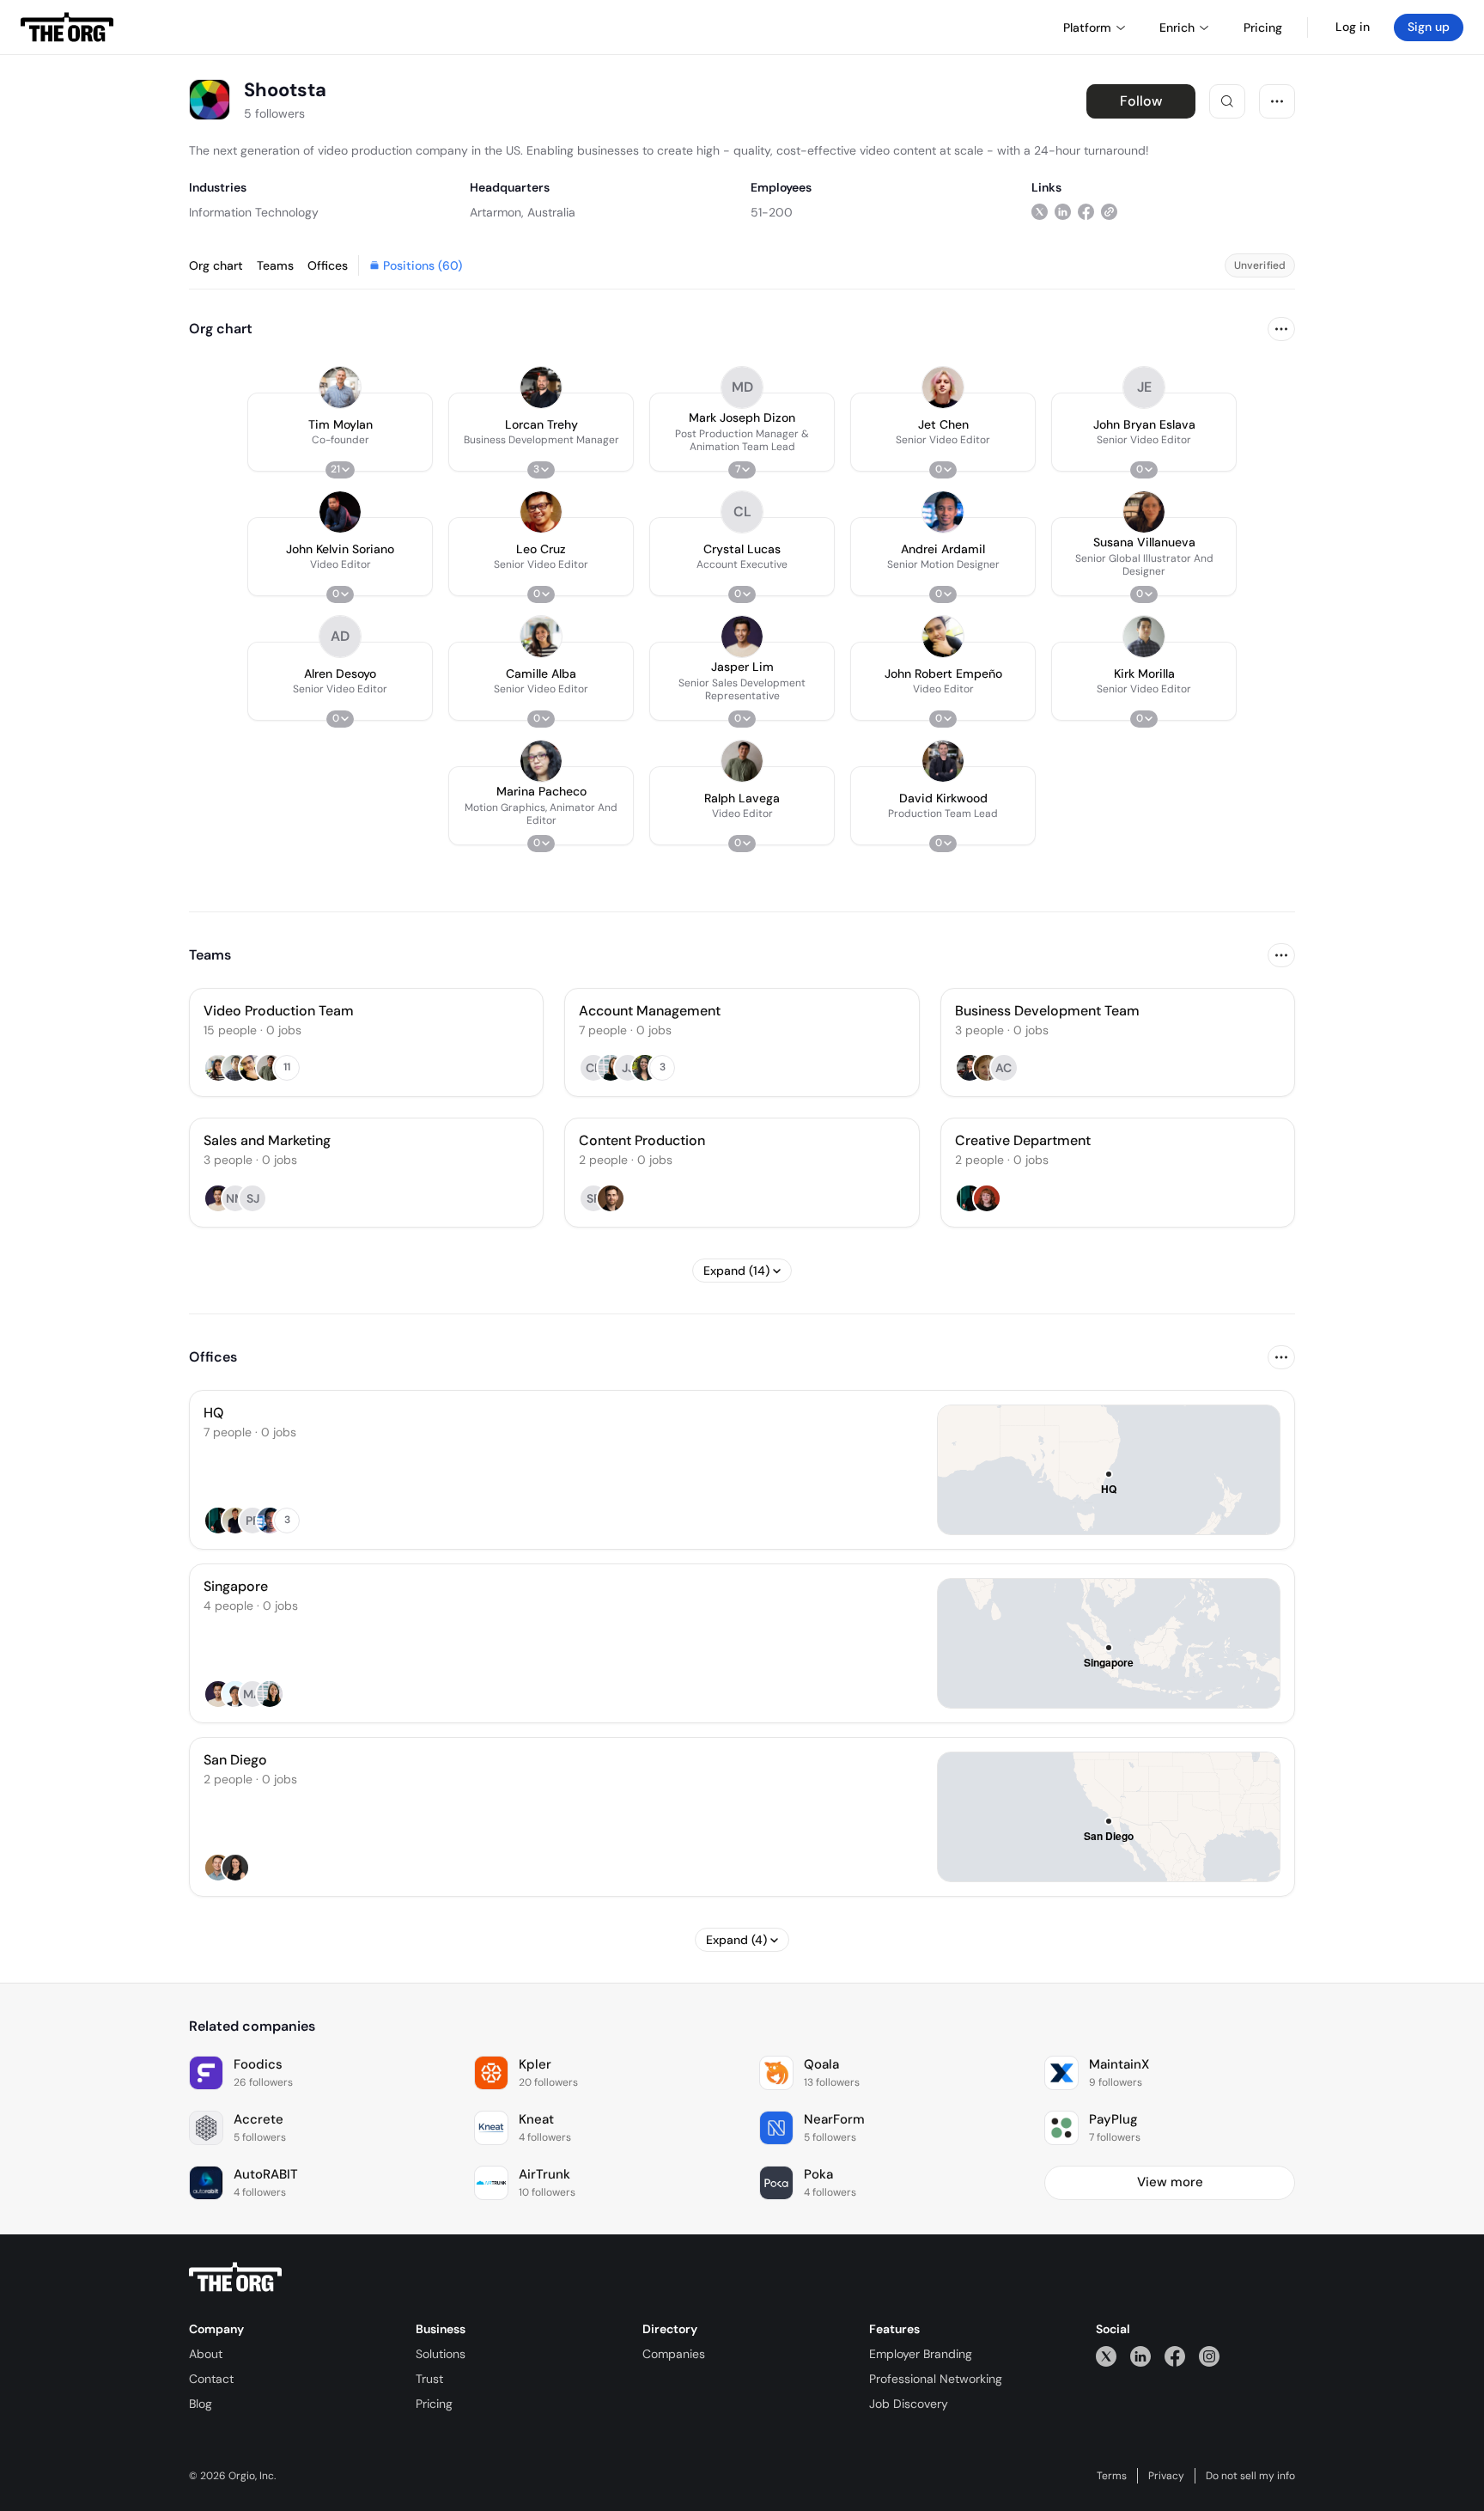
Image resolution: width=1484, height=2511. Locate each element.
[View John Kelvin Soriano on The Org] (340, 512)
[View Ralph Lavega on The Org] (742, 761)
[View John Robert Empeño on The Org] (943, 637)
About (206, 2354)
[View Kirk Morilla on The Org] (1144, 637)
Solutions (441, 2354)
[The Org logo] (235, 2277)
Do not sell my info (1250, 2476)
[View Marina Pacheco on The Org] (541, 761)
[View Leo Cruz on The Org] (541, 512)
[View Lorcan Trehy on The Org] (541, 387)
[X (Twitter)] (1106, 2356)
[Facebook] (1175, 2356)
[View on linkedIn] (1063, 212)
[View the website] (1109, 212)
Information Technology (254, 212)
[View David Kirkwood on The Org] (943, 761)
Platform (1087, 27)
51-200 (772, 212)
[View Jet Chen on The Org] (943, 387)
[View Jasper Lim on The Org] (742, 637)
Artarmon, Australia (523, 212)
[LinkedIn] (1140, 2356)
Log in (1353, 27)
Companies (674, 2354)
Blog (201, 2404)
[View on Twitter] (1040, 212)
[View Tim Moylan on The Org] (340, 387)
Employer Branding (921, 2354)
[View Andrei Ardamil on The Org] (943, 512)
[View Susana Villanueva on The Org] (1144, 512)
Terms (1112, 2476)
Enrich (1177, 27)
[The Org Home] (67, 27)
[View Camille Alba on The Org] (541, 637)
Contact (211, 2379)
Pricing (434, 2404)
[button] (340, 432)
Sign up (1429, 27)
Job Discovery (909, 2404)
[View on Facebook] (1086, 212)
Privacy (1166, 2476)
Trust (429, 2379)
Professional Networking (936, 2379)
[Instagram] (1209, 2356)
